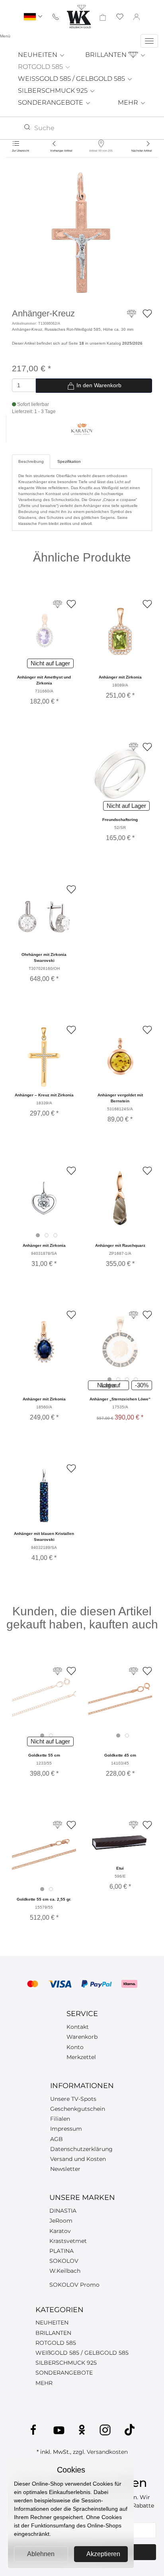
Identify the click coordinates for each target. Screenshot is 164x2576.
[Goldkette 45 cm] (120, 1698)
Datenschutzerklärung (81, 2149)
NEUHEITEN (38, 55)
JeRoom (61, 2221)
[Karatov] (82, 428)
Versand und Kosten (78, 2159)
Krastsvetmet (68, 2241)
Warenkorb (82, 2037)
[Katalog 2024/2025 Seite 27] (58, 604)
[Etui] (120, 1841)
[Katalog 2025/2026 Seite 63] (134, 1825)
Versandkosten (107, 2452)
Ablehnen (41, 2554)
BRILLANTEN (107, 55)
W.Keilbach (65, 2271)
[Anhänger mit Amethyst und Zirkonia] (44, 631)
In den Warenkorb (98, 385)
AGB (57, 2139)
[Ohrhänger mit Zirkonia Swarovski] (44, 917)
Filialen (60, 2119)
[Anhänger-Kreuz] (82, 237)
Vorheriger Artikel (61, 151)
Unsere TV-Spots (73, 2099)
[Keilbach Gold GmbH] (79, 17)
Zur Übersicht (20, 151)
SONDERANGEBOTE (51, 102)
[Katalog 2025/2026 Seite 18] (132, 317)
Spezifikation (69, 461)
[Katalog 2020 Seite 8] (58, 1671)
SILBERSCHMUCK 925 (54, 91)
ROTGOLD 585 (41, 67)
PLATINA (61, 2251)
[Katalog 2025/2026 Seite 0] (58, 1825)
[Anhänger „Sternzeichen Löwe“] (120, 1342)
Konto (75, 2047)
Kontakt (78, 2027)
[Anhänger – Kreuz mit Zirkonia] (44, 1057)
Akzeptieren (103, 2554)
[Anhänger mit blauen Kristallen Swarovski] (44, 1496)
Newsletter (65, 2169)
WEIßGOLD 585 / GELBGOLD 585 (82, 2353)
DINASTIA (63, 2211)
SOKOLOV (64, 2261)
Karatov (60, 2231)
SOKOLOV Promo (74, 2285)
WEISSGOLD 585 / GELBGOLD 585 (72, 79)
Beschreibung (31, 461)
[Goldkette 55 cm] (44, 1698)
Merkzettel (81, 2057)
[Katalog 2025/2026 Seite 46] (134, 747)
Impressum (66, 2129)
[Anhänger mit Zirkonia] (120, 631)
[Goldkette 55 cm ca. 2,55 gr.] (44, 1852)
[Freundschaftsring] (120, 774)
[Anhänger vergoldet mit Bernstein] (120, 1057)
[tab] (38, 1235)
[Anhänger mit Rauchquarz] (120, 1198)
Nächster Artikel (142, 151)
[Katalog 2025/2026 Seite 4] (134, 1671)
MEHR (129, 102)
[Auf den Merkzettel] (147, 313)
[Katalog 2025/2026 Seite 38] (134, 1315)
